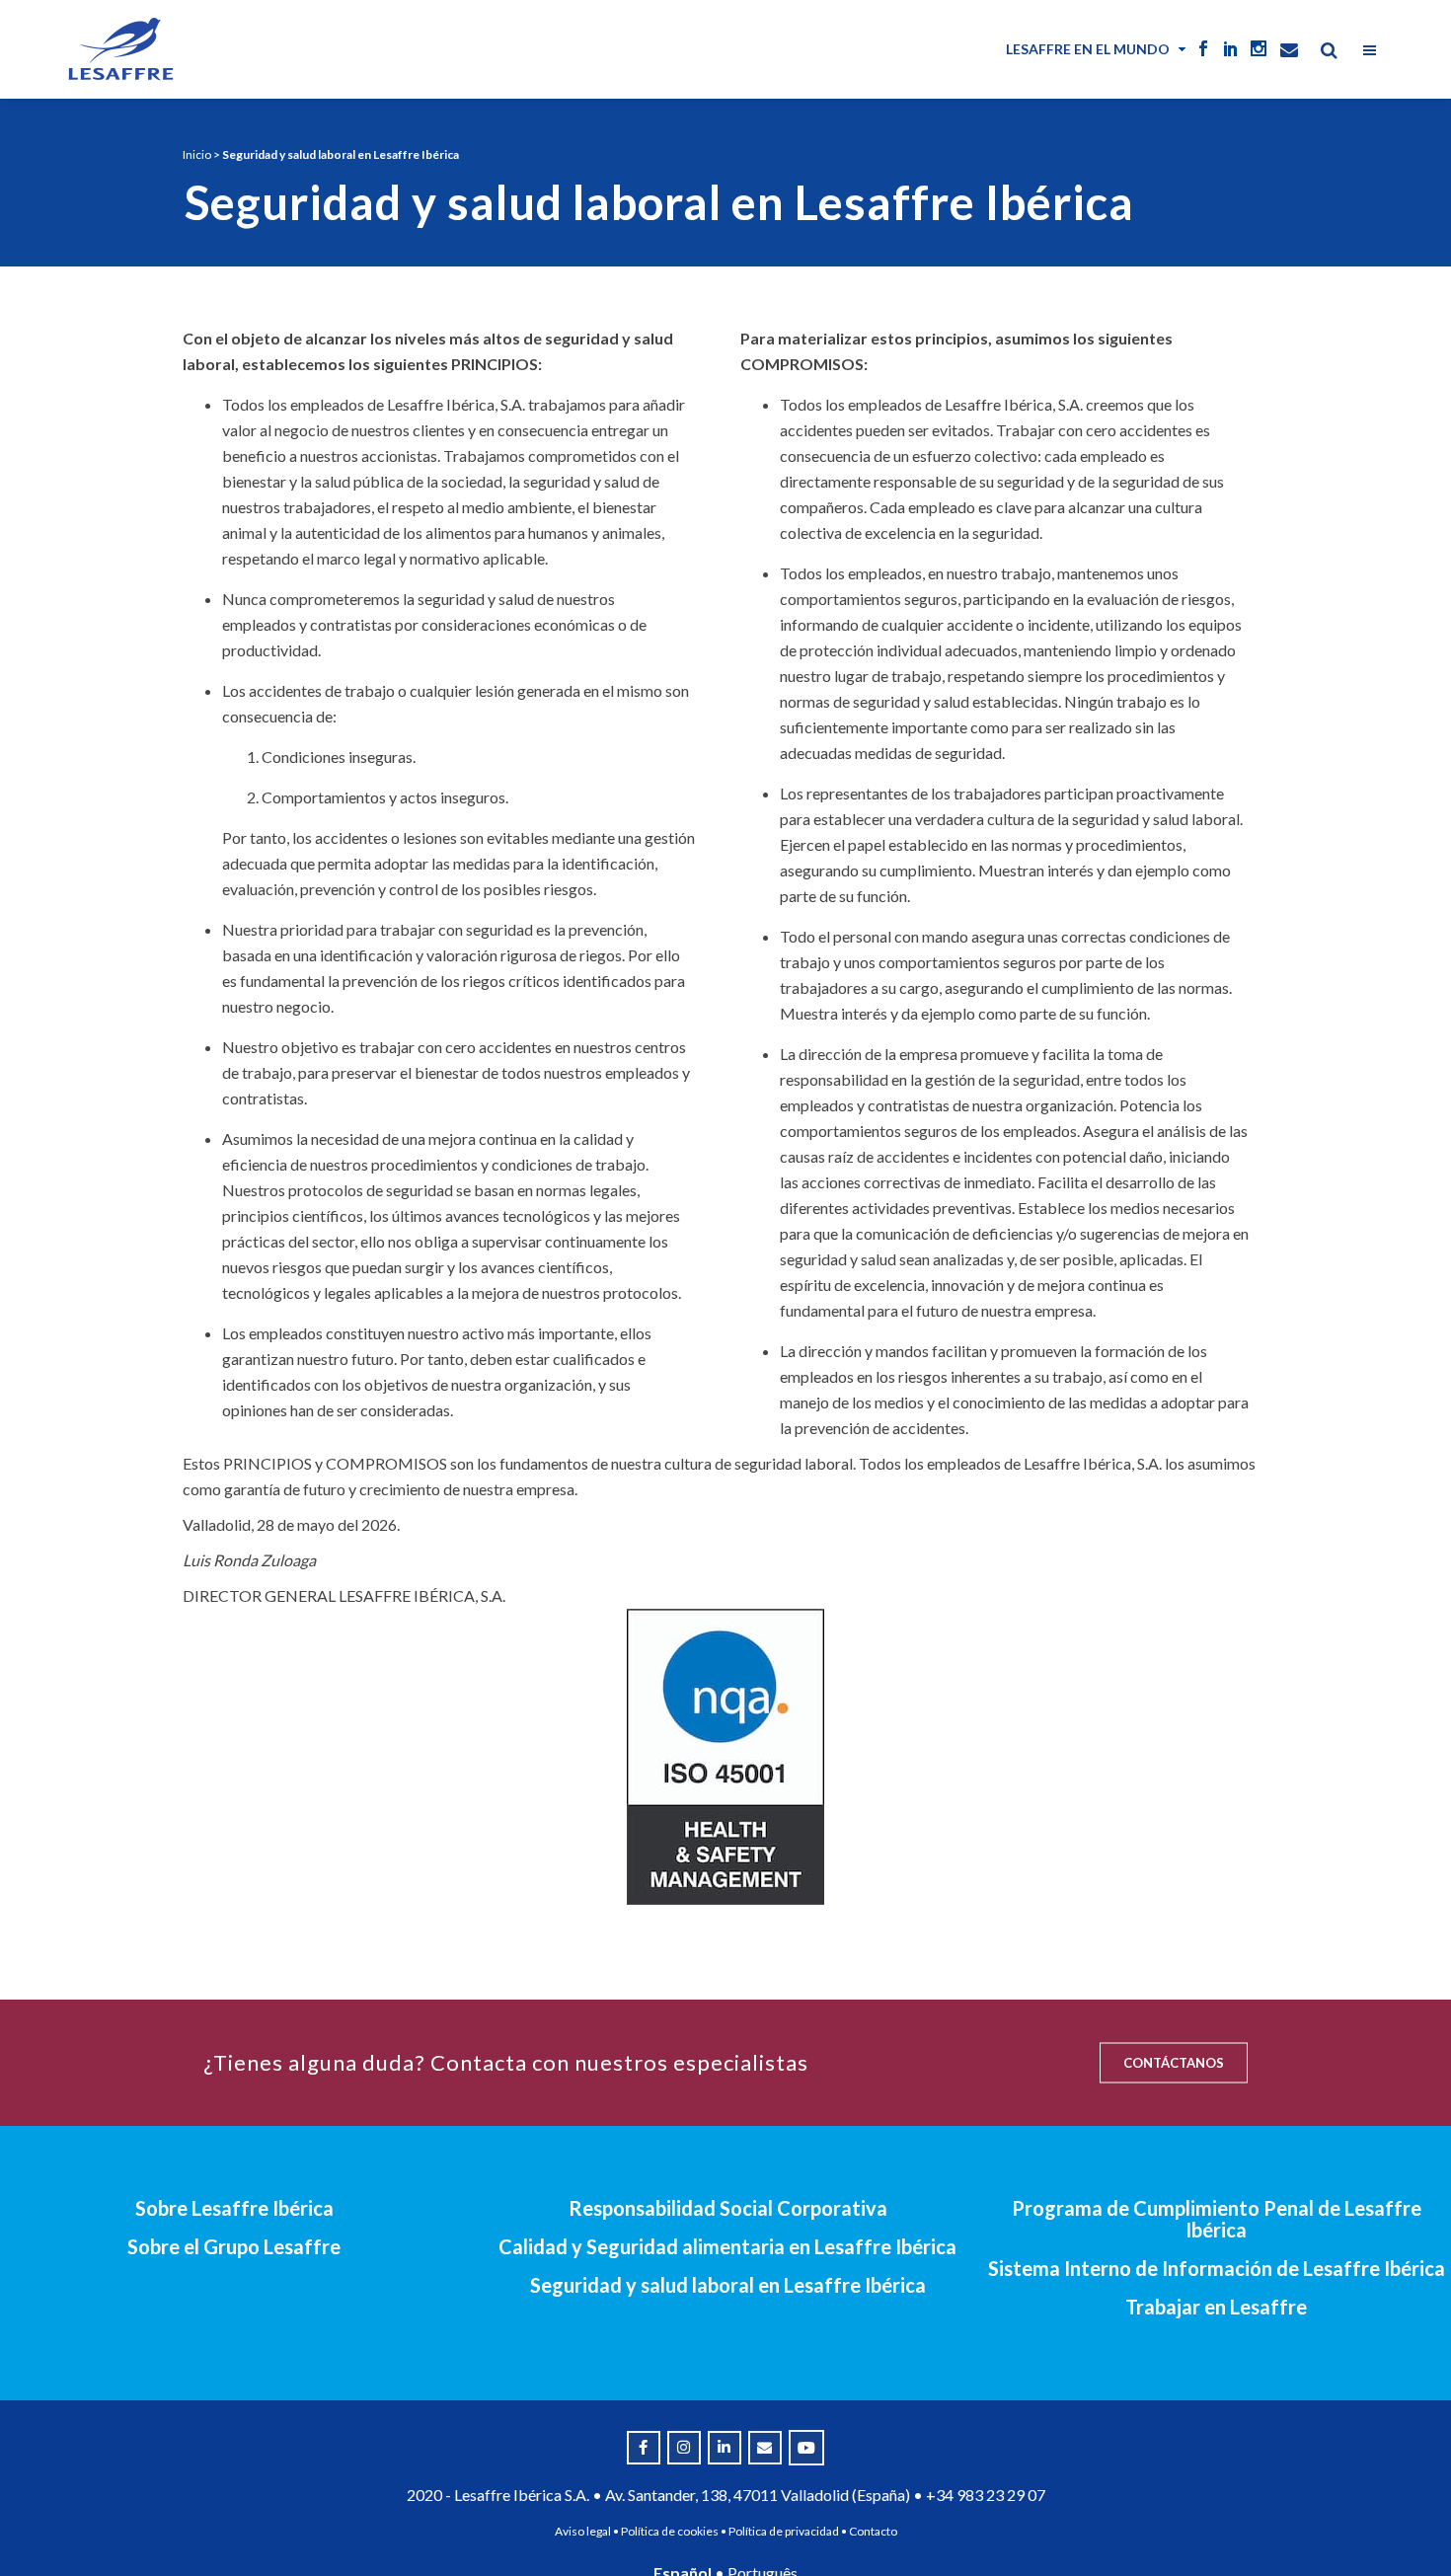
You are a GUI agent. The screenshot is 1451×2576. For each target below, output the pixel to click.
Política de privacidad (784, 2531)
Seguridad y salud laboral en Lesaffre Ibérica (728, 2285)
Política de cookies (670, 2531)
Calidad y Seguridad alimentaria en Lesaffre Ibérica (727, 2246)
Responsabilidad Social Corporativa (728, 2208)
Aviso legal (583, 2531)
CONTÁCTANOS (1174, 2063)
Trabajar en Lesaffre (1216, 2307)
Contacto (873, 2531)
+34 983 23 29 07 (986, 2495)
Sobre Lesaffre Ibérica (234, 2208)
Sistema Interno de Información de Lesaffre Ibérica (1217, 2268)
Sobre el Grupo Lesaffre (234, 2246)
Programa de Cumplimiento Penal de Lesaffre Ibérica (1217, 2219)
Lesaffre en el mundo (1088, 49)
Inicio (197, 154)
